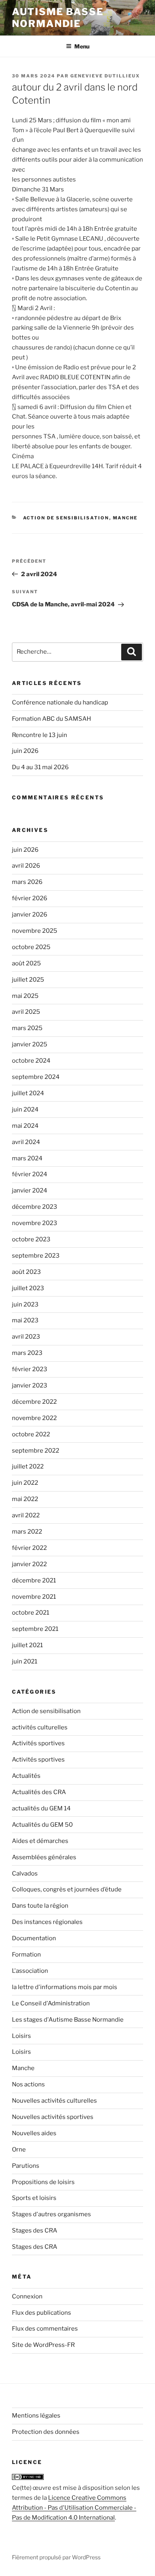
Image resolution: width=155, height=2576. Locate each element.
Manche (125, 518)
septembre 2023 (36, 1256)
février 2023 (30, 1369)
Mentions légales (36, 2416)
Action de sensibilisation (66, 518)
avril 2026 (26, 866)
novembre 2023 (35, 1223)
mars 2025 (27, 1028)
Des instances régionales (47, 1922)
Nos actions (28, 2084)
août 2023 (26, 1272)
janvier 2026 (30, 915)
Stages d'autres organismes (51, 2214)
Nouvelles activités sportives (53, 2117)
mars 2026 (27, 882)
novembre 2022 (34, 1418)
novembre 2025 (35, 931)
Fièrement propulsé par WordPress (56, 2557)
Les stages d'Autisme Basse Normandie (68, 2020)
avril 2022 (26, 1515)
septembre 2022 (36, 1451)
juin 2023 (25, 1304)
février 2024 (30, 1174)
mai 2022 (25, 1499)
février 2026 (30, 898)
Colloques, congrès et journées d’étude (67, 1889)
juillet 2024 (28, 1093)
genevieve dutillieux (105, 76)
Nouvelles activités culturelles (54, 2101)
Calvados (25, 1874)
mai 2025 (25, 996)
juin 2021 (25, 1661)
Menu (82, 46)
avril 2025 (26, 1012)
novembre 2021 (34, 1597)
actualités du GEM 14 (41, 1808)
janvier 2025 (30, 1044)
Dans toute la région (40, 1906)
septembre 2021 (35, 1629)
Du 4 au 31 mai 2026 (40, 767)
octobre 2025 (31, 947)
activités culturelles (40, 1727)
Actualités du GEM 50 (42, 1825)
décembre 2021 (34, 1580)
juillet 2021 (27, 1645)
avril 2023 (26, 1337)
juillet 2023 (28, 1288)
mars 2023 (27, 1353)
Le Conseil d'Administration (51, 2003)
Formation (26, 1955)
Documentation (34, 1938)
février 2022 (29, 1548)
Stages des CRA (35, 2231)
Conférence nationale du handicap (60, 702)
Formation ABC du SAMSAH (51, 719)
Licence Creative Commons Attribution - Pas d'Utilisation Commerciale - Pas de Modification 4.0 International (74, 2508)
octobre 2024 (31, 1061)
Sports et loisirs (34, 2198)
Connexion (27, 2296)
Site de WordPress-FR (43, 2345)
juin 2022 (25, 1483)
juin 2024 (25, 1110)
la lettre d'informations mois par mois (65, 1987)
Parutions (26, 2166)
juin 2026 (25, 751)
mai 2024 (25, 1126)
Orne (19, 2150)
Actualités (26, 1776)
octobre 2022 (31, 1434)
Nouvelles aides (34, 2133)
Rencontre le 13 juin (40, 735)
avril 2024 (26, 1142)
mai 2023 (25, 1320)
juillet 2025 (28, 980)
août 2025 (26, 963)
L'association (30, 1971)
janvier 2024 (30, 1191)
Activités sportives (38, 1743)
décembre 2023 (35, 1207)
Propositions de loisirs (43, 2182)
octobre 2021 (31, 1613)
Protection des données (46, 2432)
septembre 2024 (36, 1077)
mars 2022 (27, 1532)
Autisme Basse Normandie (58, 18)
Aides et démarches (40, 1841)
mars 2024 (27, 1158)
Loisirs (21, 2036)
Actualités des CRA (39, 1792)
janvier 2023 (30, 1385)
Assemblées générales (44, 1857)
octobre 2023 (31, 1239)
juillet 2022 (28, 1466)
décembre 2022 (34, 1402)
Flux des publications (42, 2313)
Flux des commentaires (45, 2329)
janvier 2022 (29, 1564)
